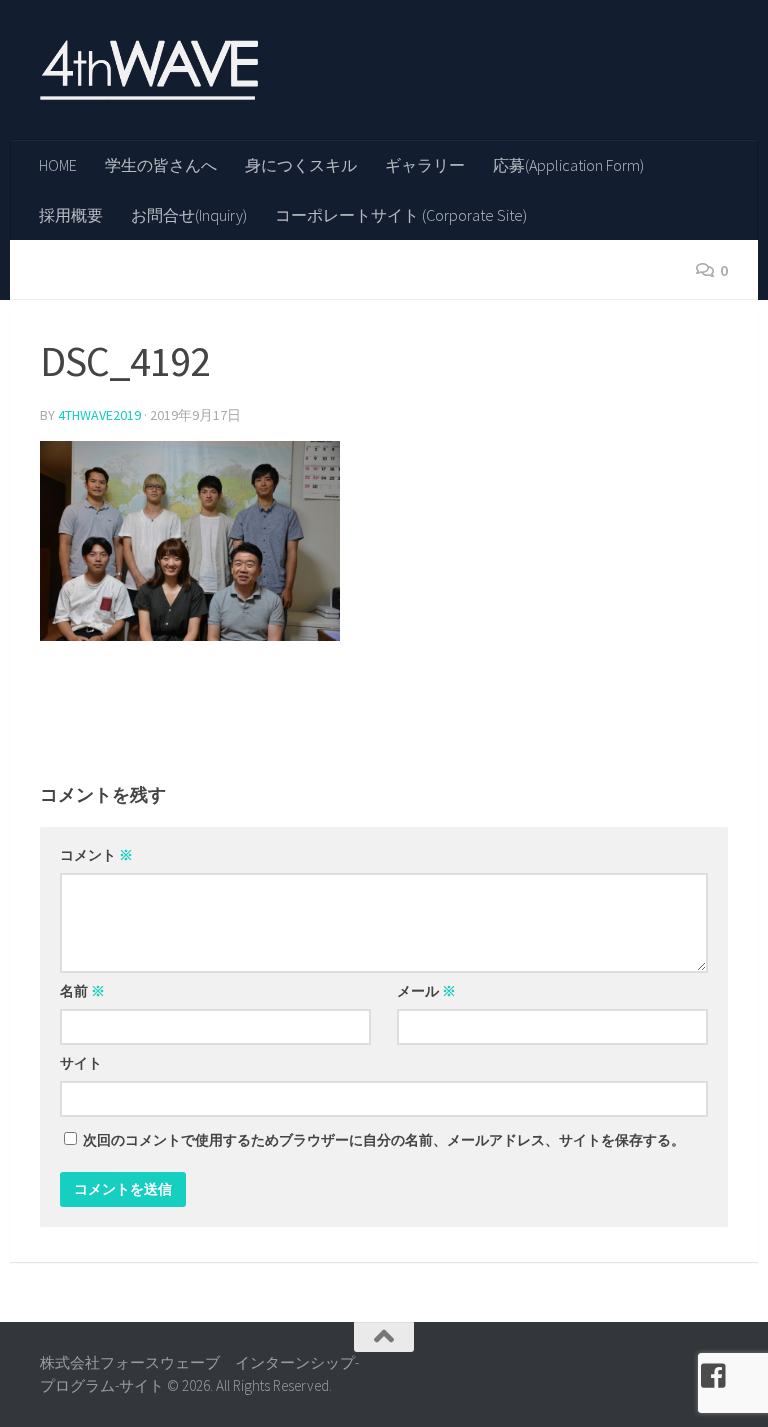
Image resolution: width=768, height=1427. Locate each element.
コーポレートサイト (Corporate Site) (401, 215)
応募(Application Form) (568, 165)
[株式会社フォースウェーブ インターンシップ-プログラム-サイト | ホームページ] (149, 70)
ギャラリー (425, 165)
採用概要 (71, 215)
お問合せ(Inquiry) (189, 215)
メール (426, 991)
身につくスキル (301, 165)
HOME (58, 165)
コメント (96, 855)
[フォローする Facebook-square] (714, 1376)
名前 (82, 991)
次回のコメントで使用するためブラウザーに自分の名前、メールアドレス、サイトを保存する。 (384, 1140)
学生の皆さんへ (161, 165)
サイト (81, 1063)
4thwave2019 (99, 415)
